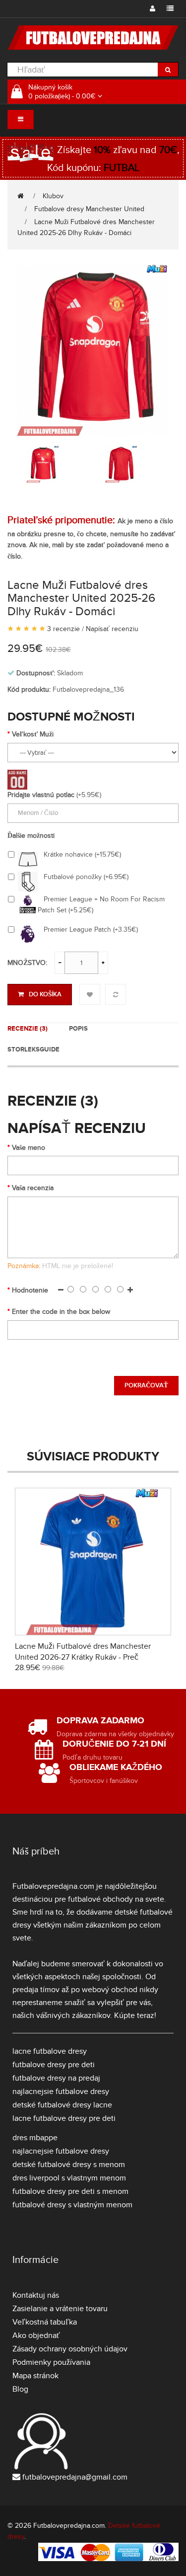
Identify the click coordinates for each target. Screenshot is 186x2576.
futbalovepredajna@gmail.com (75, 2477)
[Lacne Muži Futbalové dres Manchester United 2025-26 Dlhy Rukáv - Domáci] (93, 349)
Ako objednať (36, 2335)
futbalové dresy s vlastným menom (72, 2205)
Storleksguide (33, 1049)
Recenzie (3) (28, 1029)
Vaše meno (29, 1148)
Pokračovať (146, 1385)
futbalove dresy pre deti (54, 2065)
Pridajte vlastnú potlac (41, 795)
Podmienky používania (51, 2362)
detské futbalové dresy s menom (69, 2165)
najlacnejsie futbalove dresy (61, 2092)
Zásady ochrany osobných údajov (70, 2349)
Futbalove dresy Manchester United (89, 209)
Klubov (53, 196)
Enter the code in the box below (61, 1312)
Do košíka (45, 994)
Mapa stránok (35, 2376)
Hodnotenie (30, 1290)
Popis (78, 1029)
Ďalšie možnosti (31, 836)
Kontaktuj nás (36, 2295)
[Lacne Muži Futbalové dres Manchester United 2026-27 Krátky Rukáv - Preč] (93, 1560)
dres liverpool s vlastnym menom (69, 2178)
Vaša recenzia (33, 1188)
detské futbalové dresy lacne (62, 2105)
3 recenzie (63, 629)
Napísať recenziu (112, 629)
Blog (20, 2389)
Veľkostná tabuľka (45, 2322)
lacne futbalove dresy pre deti (64, 2118)
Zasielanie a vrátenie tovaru (60, 2309)
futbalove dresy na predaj (56, 2078)
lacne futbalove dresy (50, 2051)
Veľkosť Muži (33, 734)
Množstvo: (27, 963)
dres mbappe (35, 2138)
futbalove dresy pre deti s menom (70, 2191)
